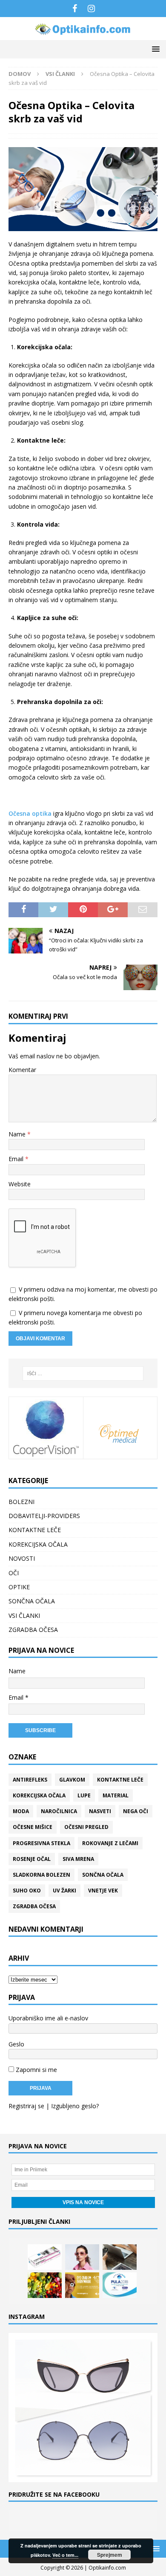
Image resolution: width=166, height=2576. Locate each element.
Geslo (16, 2044)
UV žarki (64, 1891)
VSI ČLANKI (24, 1615)
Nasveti (100, 1811)
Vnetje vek (103, 1891)
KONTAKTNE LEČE (35, 1530)
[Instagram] (91, 9)
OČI (14, 1573)
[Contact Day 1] (45, 2257)
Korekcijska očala (39, 1795)
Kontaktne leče (120, 1780)
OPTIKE (19, 1587)
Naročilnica (59, 1811)
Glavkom (72, 1780)
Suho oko (27, 1891)
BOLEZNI (21, 1502)
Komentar (22, 1070)
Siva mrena (78, 1859)
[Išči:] (83, 1373)
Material (116, 1795)
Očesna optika (30, 813)
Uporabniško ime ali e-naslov (48, 2018)
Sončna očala (103, 1875)
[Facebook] (75, 9)
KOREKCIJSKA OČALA (38, 1544)
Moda (21, 1811)
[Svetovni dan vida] (82, 2285)
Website (20, 1184)
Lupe (84, 1795)
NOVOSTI (22, 1558)
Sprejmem (110, 2555)
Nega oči (136, 1811)
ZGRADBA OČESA (33, 1630)
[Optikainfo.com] (83, 35)
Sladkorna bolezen (41, 1875)
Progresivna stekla (41, 1843)
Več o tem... (65, 2555)
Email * (19, 1697)
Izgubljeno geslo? (75, 2106)
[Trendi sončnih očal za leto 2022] (82, 2257)
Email (17, 1159)
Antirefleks (30, 1780)
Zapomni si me (36, 2070)
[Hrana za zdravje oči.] (45, 2285)
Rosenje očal (32, 1859)
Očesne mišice (33, 1827)
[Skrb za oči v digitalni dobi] (120, 2257)
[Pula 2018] (120, 2285)
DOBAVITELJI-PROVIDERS (44, 1516)
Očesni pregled (86, 1827)
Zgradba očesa (34, 1906)
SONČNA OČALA (32, 1601)
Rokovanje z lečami (110, 1843)
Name (18, 1134)
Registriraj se (26, 2106)
